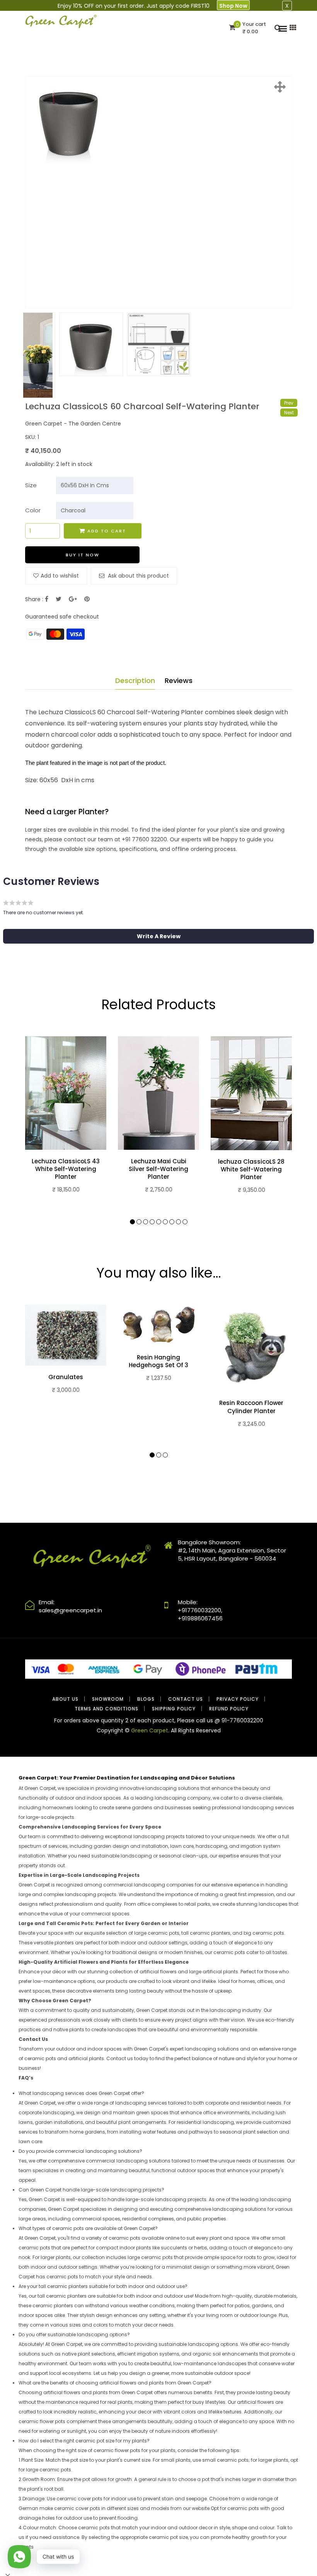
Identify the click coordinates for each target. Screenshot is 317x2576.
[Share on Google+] (73, 599)
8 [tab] (178, 1222)
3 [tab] (146, 1222)
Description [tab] (135, 680)
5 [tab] (159, 1222)
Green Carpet (150, 1730)
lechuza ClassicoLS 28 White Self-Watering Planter (251, 1170)
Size (31, 485)
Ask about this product (138, 576)
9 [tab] (185, 1222)
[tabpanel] (66, 1125)
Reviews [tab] (179, 680)
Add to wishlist (60, 576)
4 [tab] (152, 1222)
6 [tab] (165, 1222)
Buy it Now (83, 555)
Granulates (66, 1377)
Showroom (108, 1699)
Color (33, 510)
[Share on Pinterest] (87, 599)
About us (65, 1699)
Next (289, 413)
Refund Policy (229, 1709)
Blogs (146, 1699)
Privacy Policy (238, 1699)
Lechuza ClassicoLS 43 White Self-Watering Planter (66, 1169)
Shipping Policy (174, 1709)
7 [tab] (172, 1222)
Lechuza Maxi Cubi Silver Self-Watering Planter (158, 1169)
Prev (289, 403)
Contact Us (186, 1699)
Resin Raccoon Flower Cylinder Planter (251, 1407)
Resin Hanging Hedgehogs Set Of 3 (158, 1361)
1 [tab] (132, 1222)
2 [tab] (139, 1222)
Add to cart (107, 531)
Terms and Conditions (107, 1709)
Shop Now (233, 6)
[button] (158, 936)
